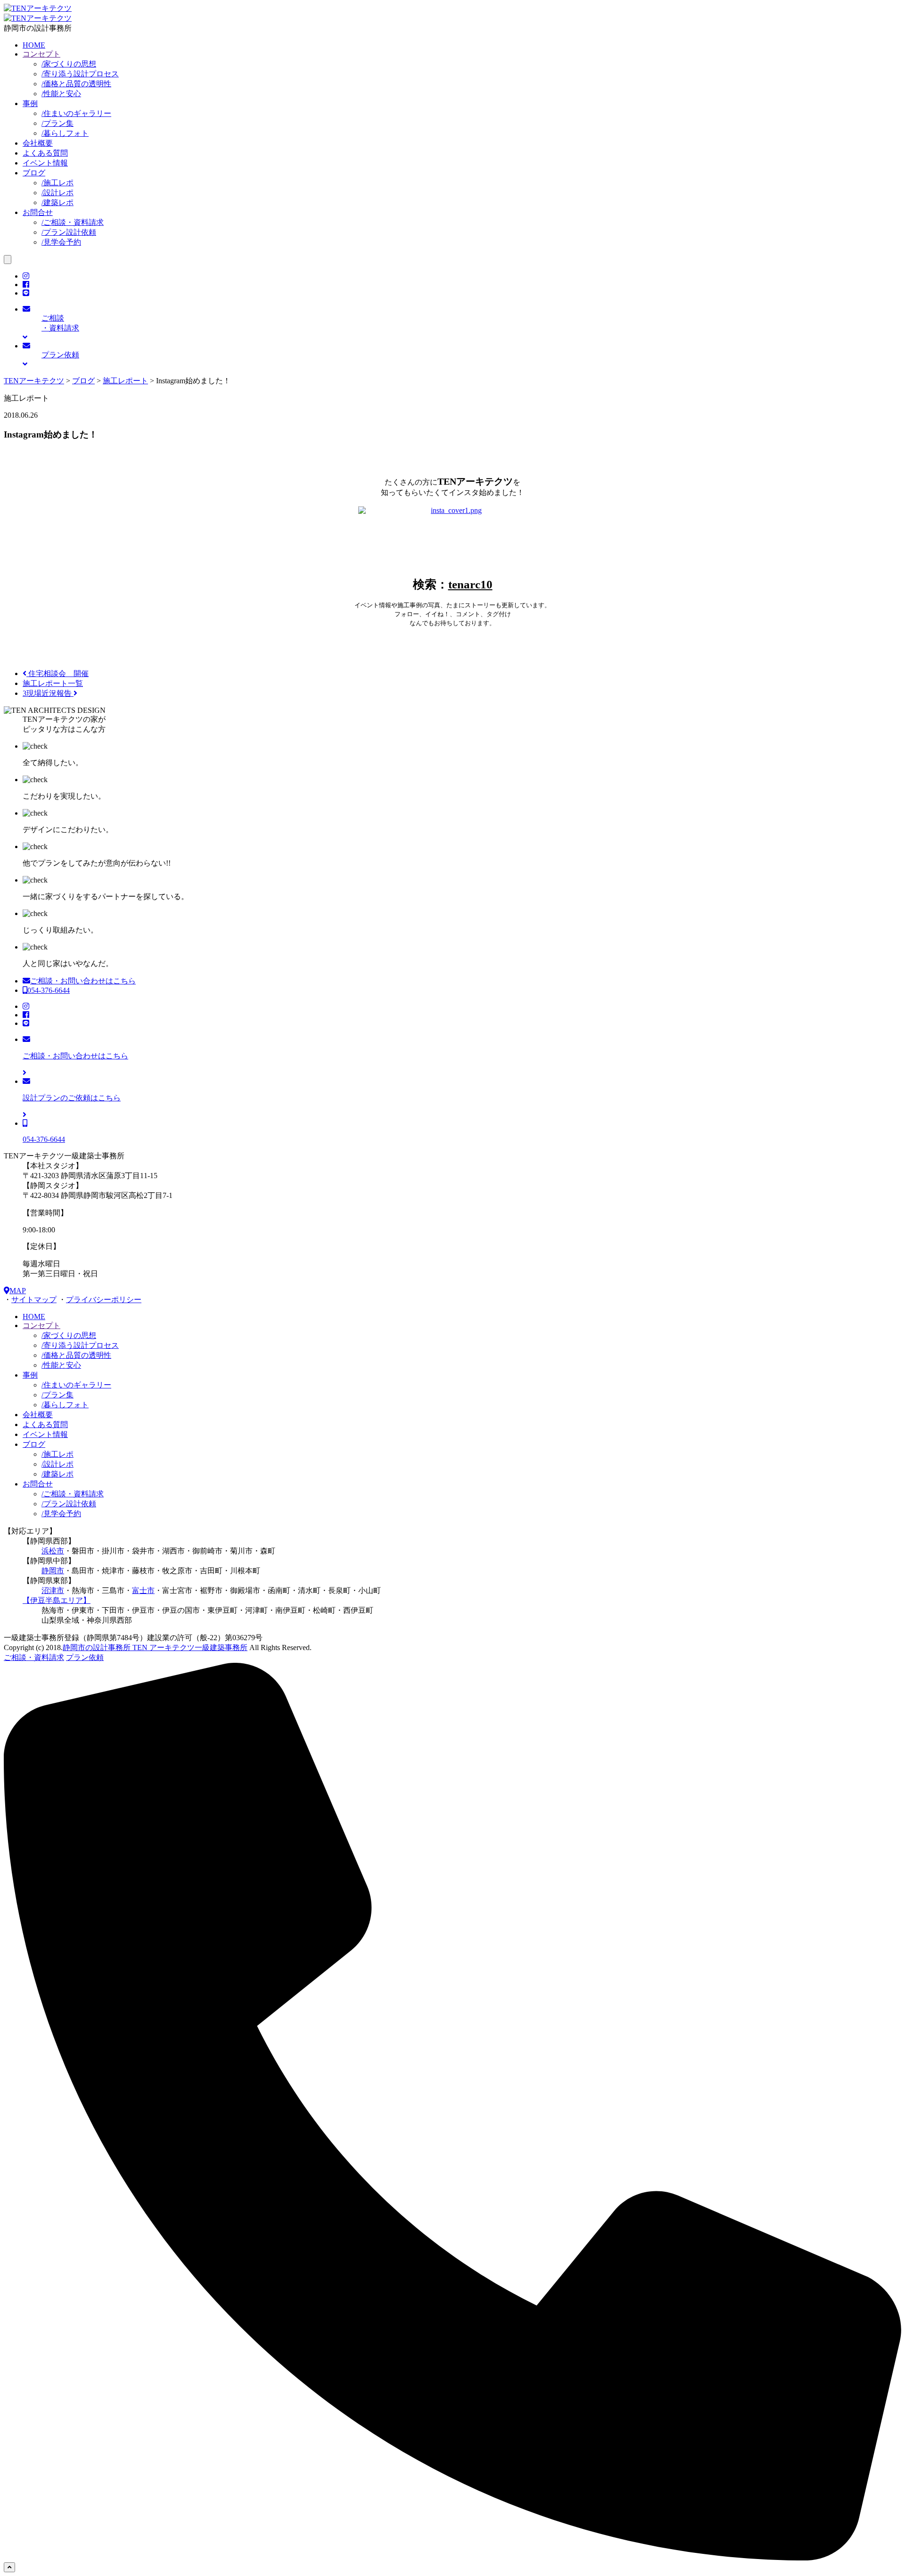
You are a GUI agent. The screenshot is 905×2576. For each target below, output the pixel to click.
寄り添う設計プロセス (80, 74)
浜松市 (53, 1551)
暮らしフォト (65, 133)
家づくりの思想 (69, 64)
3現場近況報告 (48, 693)
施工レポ (58, 183)
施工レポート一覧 (53, 683)
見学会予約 (61, 242)
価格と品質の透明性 (76, 84)
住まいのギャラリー (76, 113)
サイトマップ (34, 1300)
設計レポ (58, 193)
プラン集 (58, 123)
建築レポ (58, 202)
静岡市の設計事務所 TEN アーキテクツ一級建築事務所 (155, 1647)
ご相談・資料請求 (73, 222)
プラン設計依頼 (69, 232)
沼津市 (53, 1590)
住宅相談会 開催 (58, 673)
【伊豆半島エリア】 (57, 1600)
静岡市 (53, 1571)
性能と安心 (61, 94)
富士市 (143, 1590)
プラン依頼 (85, 1657)
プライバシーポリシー (104, 1300)
